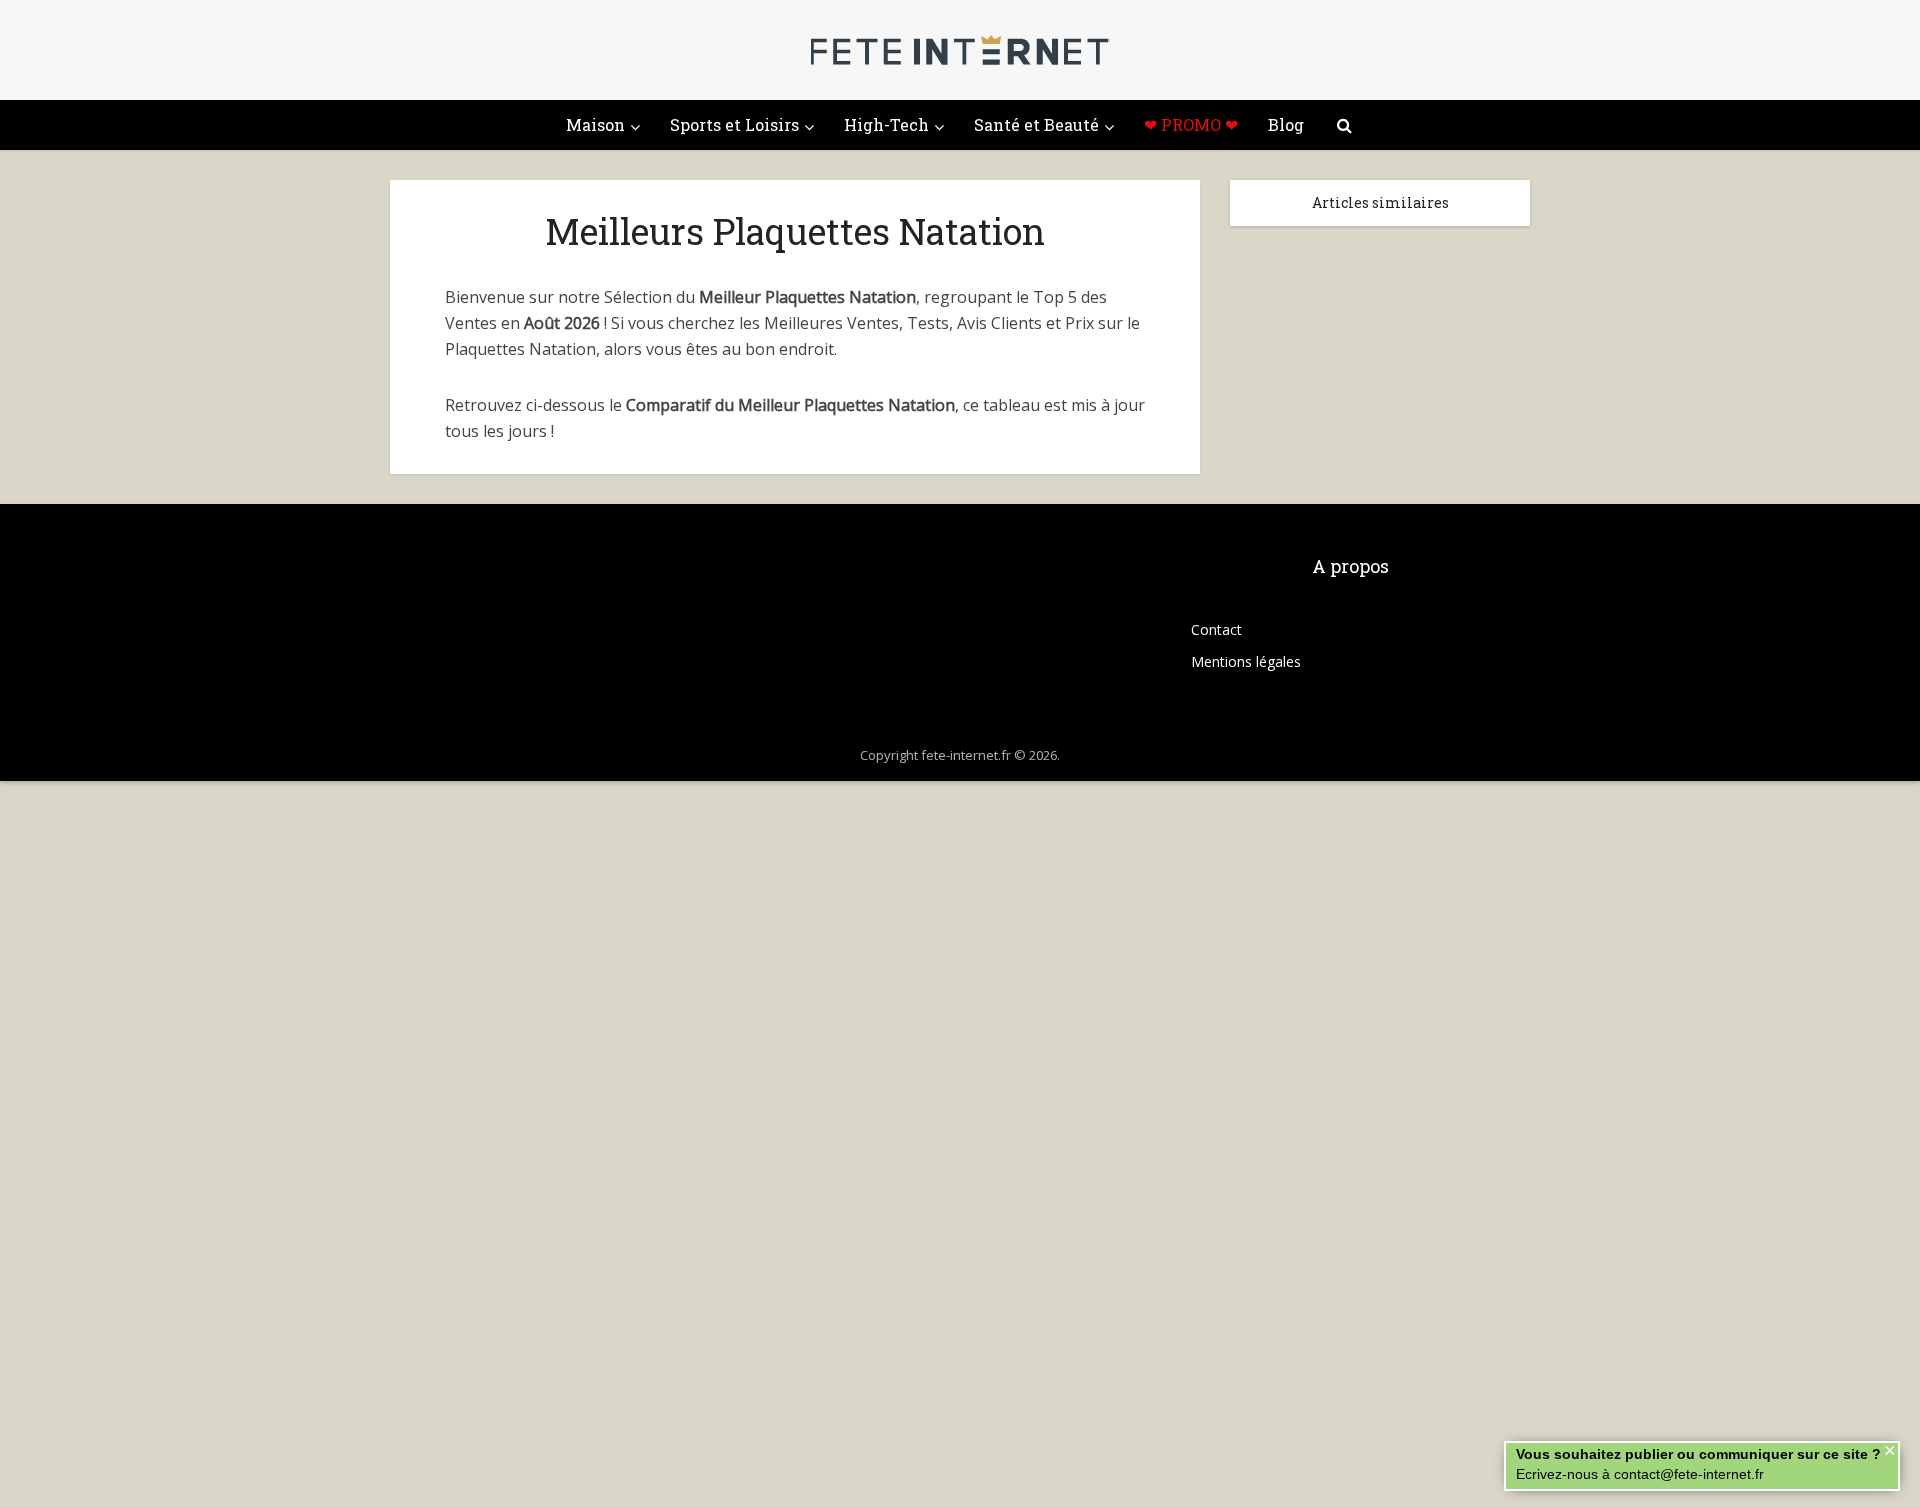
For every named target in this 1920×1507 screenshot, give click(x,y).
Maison (595, 124)
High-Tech (886, 124)
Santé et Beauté (1036, 124)
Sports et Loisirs (734, 124)
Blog (1286, 124)
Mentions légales (1246, 661)
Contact (1216, 629)
